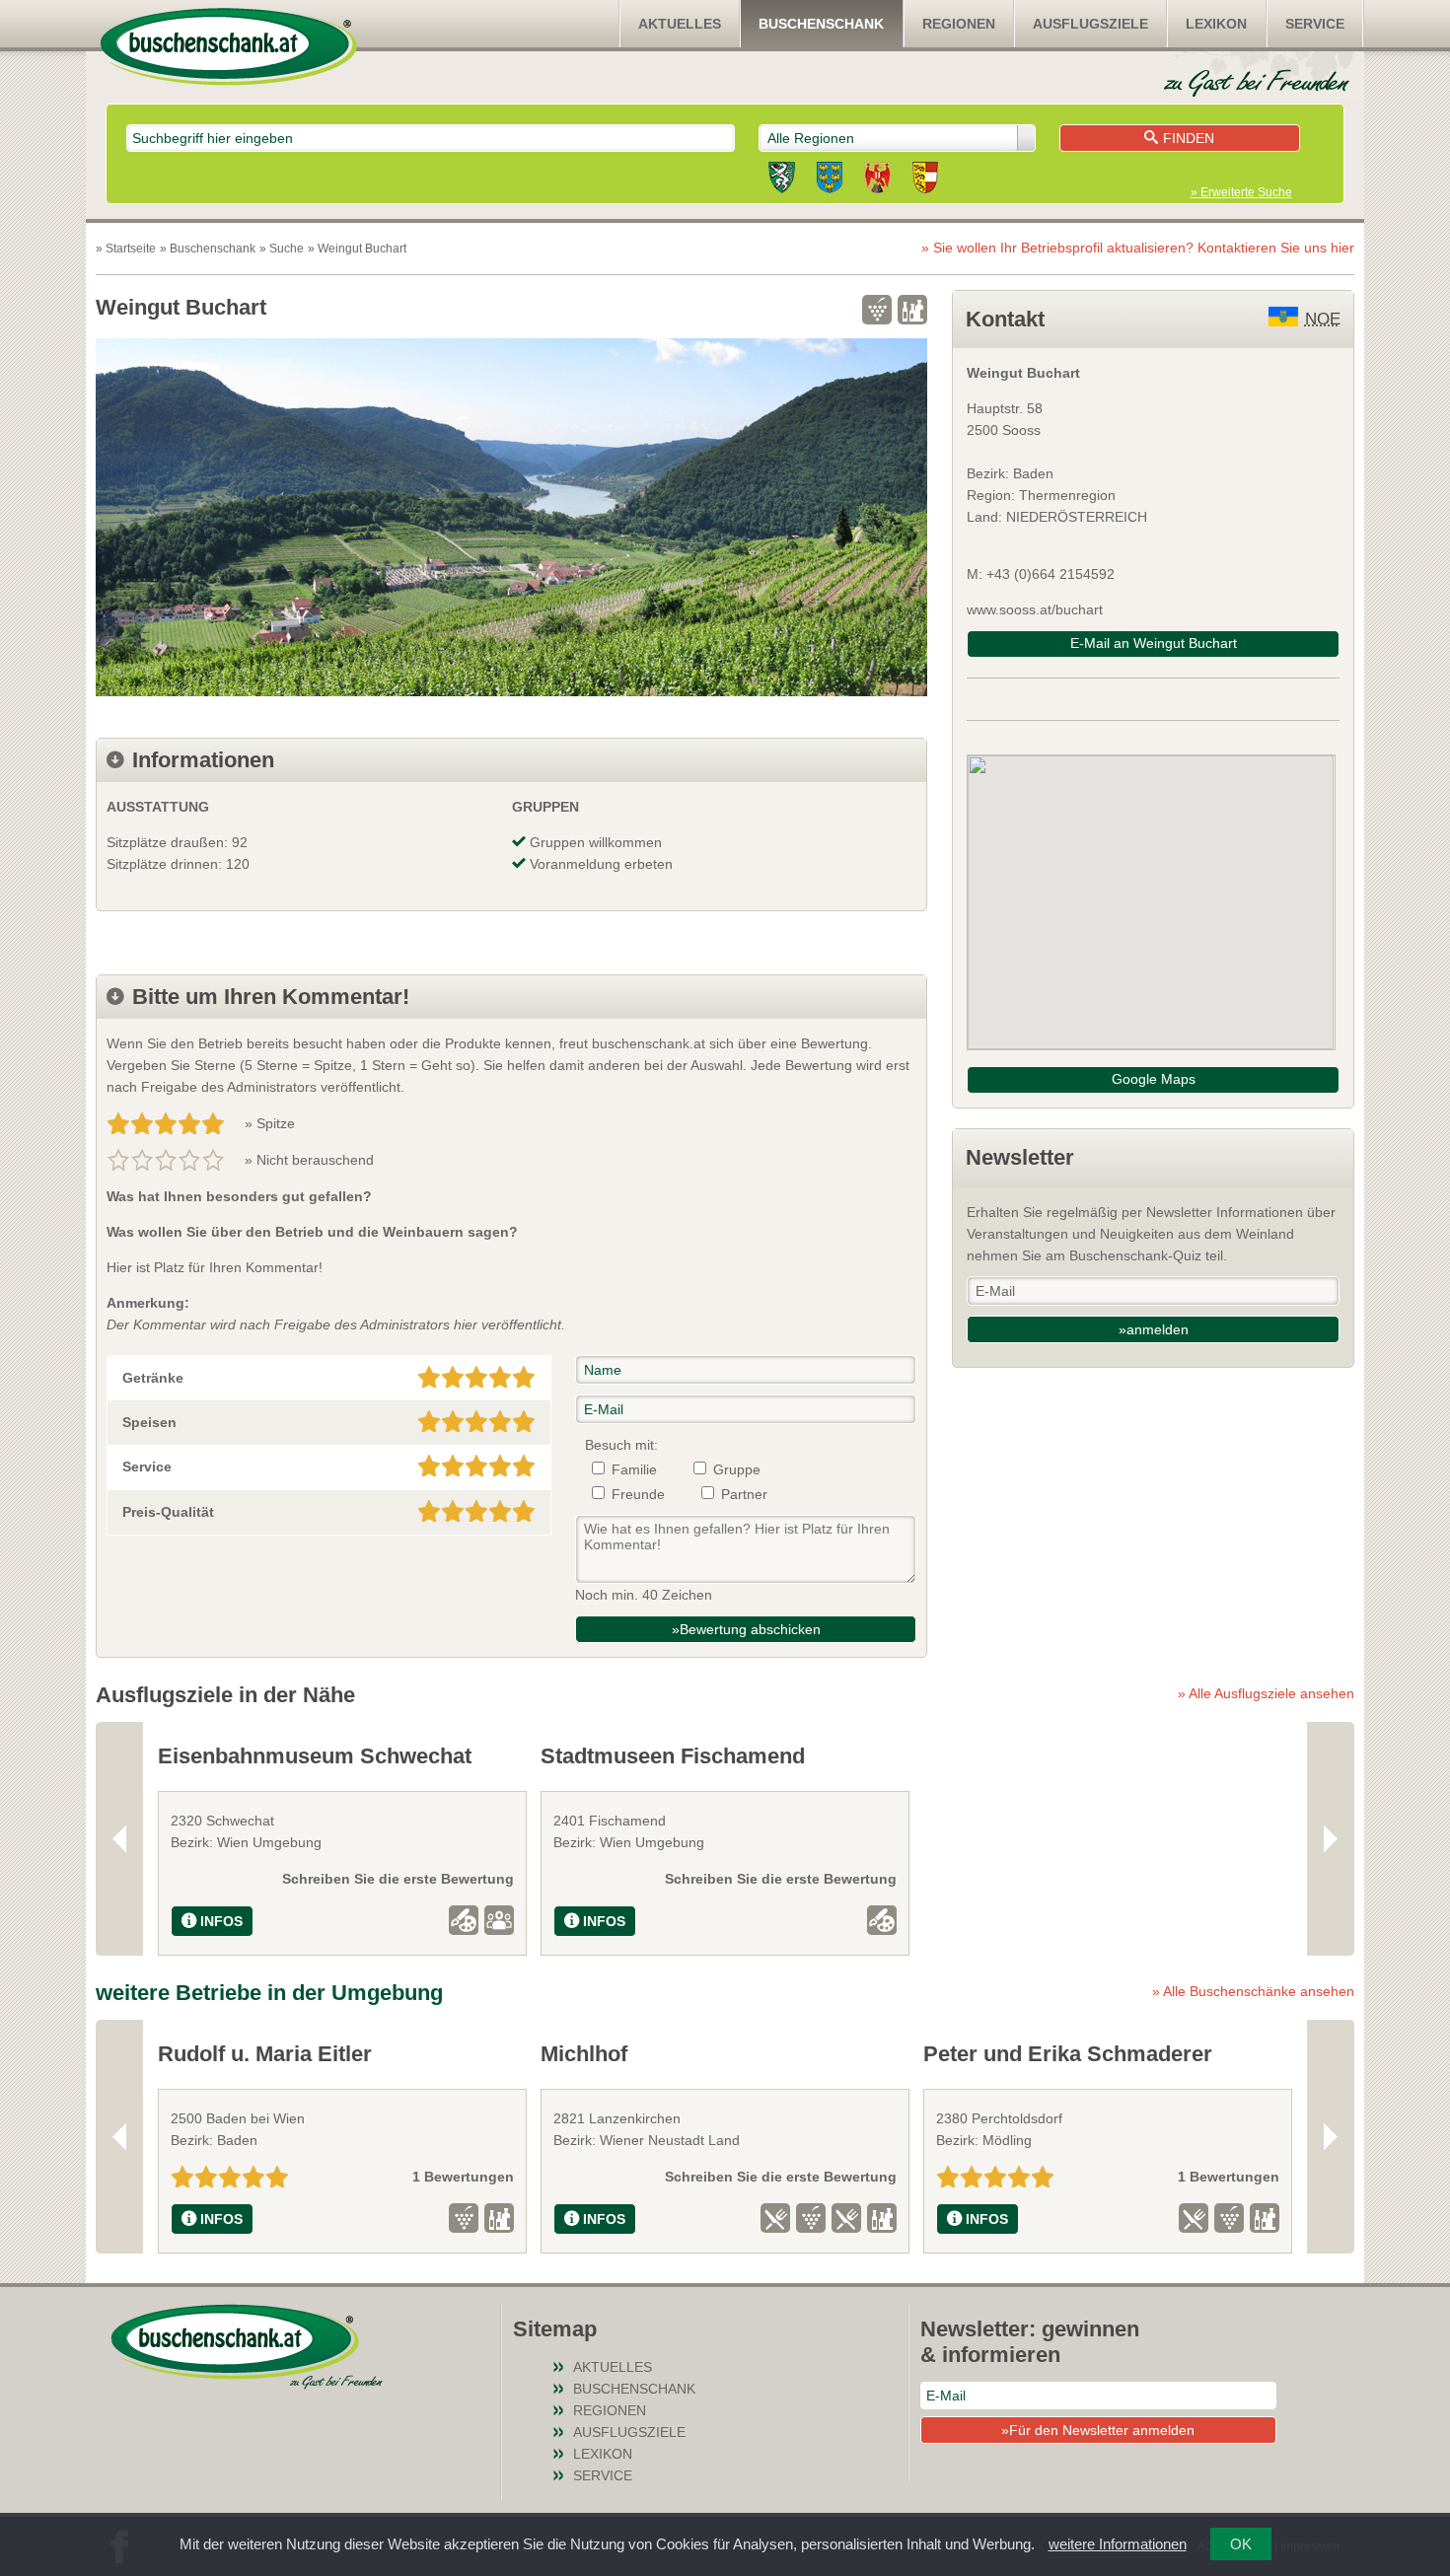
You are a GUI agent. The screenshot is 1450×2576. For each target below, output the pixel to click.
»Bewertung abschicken (746, 1629)
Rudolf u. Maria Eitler (265, 2054)
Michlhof (584, 2054)
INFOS (221, 1921)
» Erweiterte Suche (1241, 192)
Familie (634, 1469)
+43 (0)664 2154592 (1051, 574)
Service (1315, 24)
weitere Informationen (1118, 2544)
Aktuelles (680, 24)
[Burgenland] (877, 180)
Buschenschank (821, 24)
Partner (744, 1494)
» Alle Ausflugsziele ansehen (1266, 1693)
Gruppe (737, 1469)
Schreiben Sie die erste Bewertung (398, 1879)
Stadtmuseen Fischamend (673, 1756)
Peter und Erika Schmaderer (1068, 2054)
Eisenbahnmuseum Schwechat (315, 1756)
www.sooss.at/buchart (1035, 609)
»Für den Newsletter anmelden (1098, 2430)
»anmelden (1154, 1329)
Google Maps (1154, 1079)
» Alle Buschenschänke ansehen (1253, 1991)
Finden (1189, 138)
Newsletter (1020, 1157)
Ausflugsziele (1090, 24)
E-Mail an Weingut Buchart (1154, 643)
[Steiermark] (782, 180)
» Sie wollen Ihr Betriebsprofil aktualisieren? (1138, 248)
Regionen (959, 24)
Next (1331, 1838)
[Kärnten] (925, 180)
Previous (119, 1838)
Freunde (638, 1494)
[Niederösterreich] (830, 180)
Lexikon (1216, 24)
